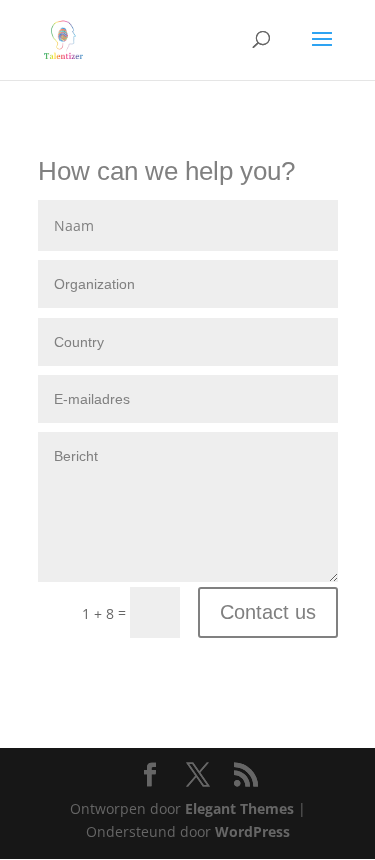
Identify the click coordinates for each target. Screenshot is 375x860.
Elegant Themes (239, 808)
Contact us (268, 612)
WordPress (252, 831)
